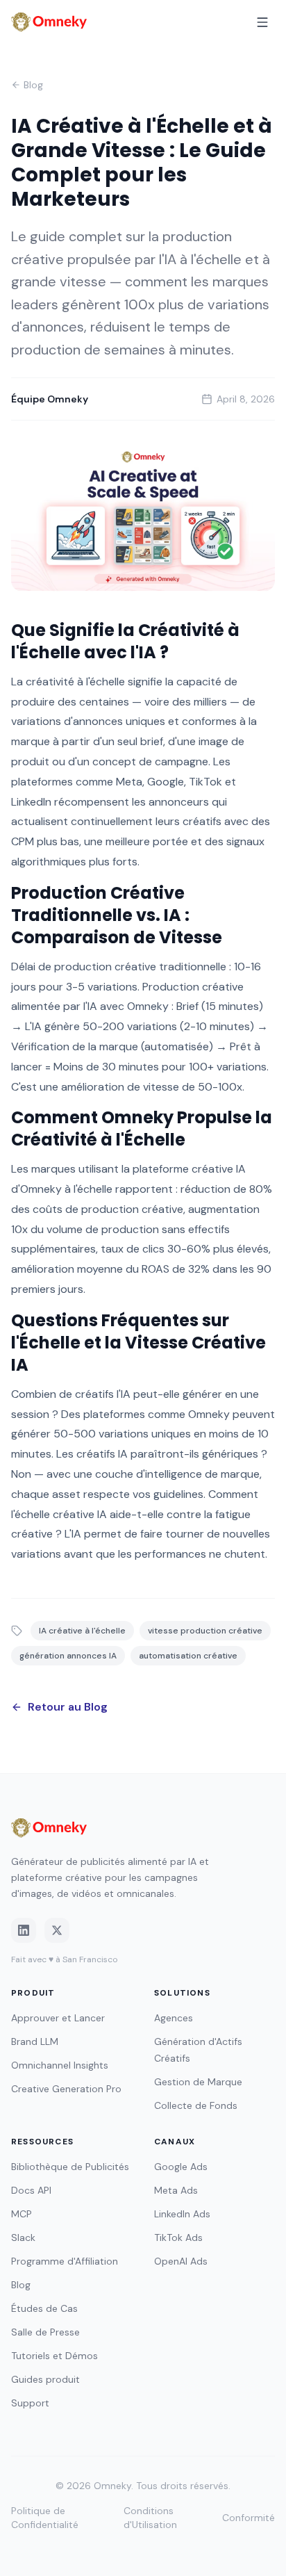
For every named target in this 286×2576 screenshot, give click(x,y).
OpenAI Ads (181, 2261)
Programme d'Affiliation (65, 2261)
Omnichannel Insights (60, 2065)
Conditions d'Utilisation (150, 2518)
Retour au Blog (68, 1707)
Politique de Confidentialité (45, 2518)
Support (30, 2403)
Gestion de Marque (198, 2082)
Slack (23, 2237)
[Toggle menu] (262, 22)
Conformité (249, 2518)
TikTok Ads (178, 2237)
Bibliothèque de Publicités (70, 2167)
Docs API (31, 2190)
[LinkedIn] (24, 1930)
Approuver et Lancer (58, 2018)
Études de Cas (44, 2308)
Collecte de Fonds (196, 2105)
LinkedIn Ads (182, 2214)
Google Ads (181, 2167)
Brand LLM (35, 2041)
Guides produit (45, 2379)
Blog (33, 85)
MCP (22, 2214)
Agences (174, 2018)
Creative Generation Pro (66, 2089)
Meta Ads (176, 2190)
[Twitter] (57, 1930)
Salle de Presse (45, 2332)
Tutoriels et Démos (54, 2356)
